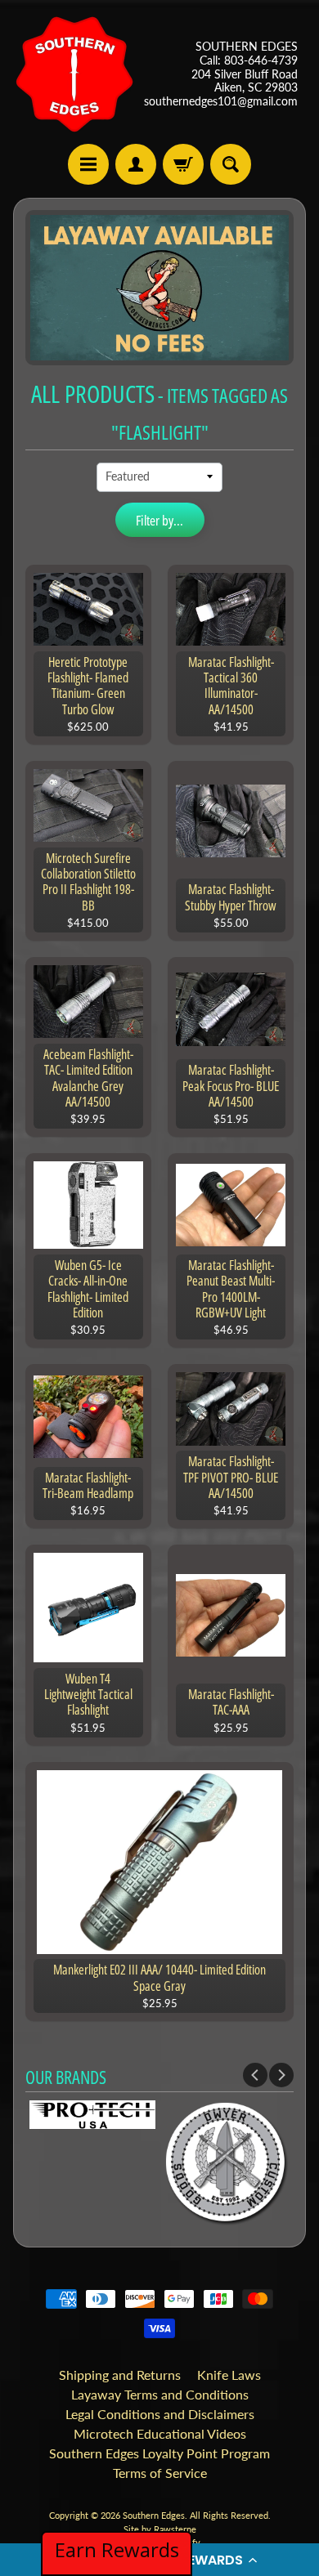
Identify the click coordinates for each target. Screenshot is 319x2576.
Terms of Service (160, 2473)
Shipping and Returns (120, 2375)
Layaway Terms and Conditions (160, 2394)
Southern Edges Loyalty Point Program (159, 2453)
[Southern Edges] (74, 74)
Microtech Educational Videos (160, 2433)
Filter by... (159, 520)
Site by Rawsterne (160, 2529)
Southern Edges (154, 2515)
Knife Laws (229, 2375)
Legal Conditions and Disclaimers (160, 2414)
